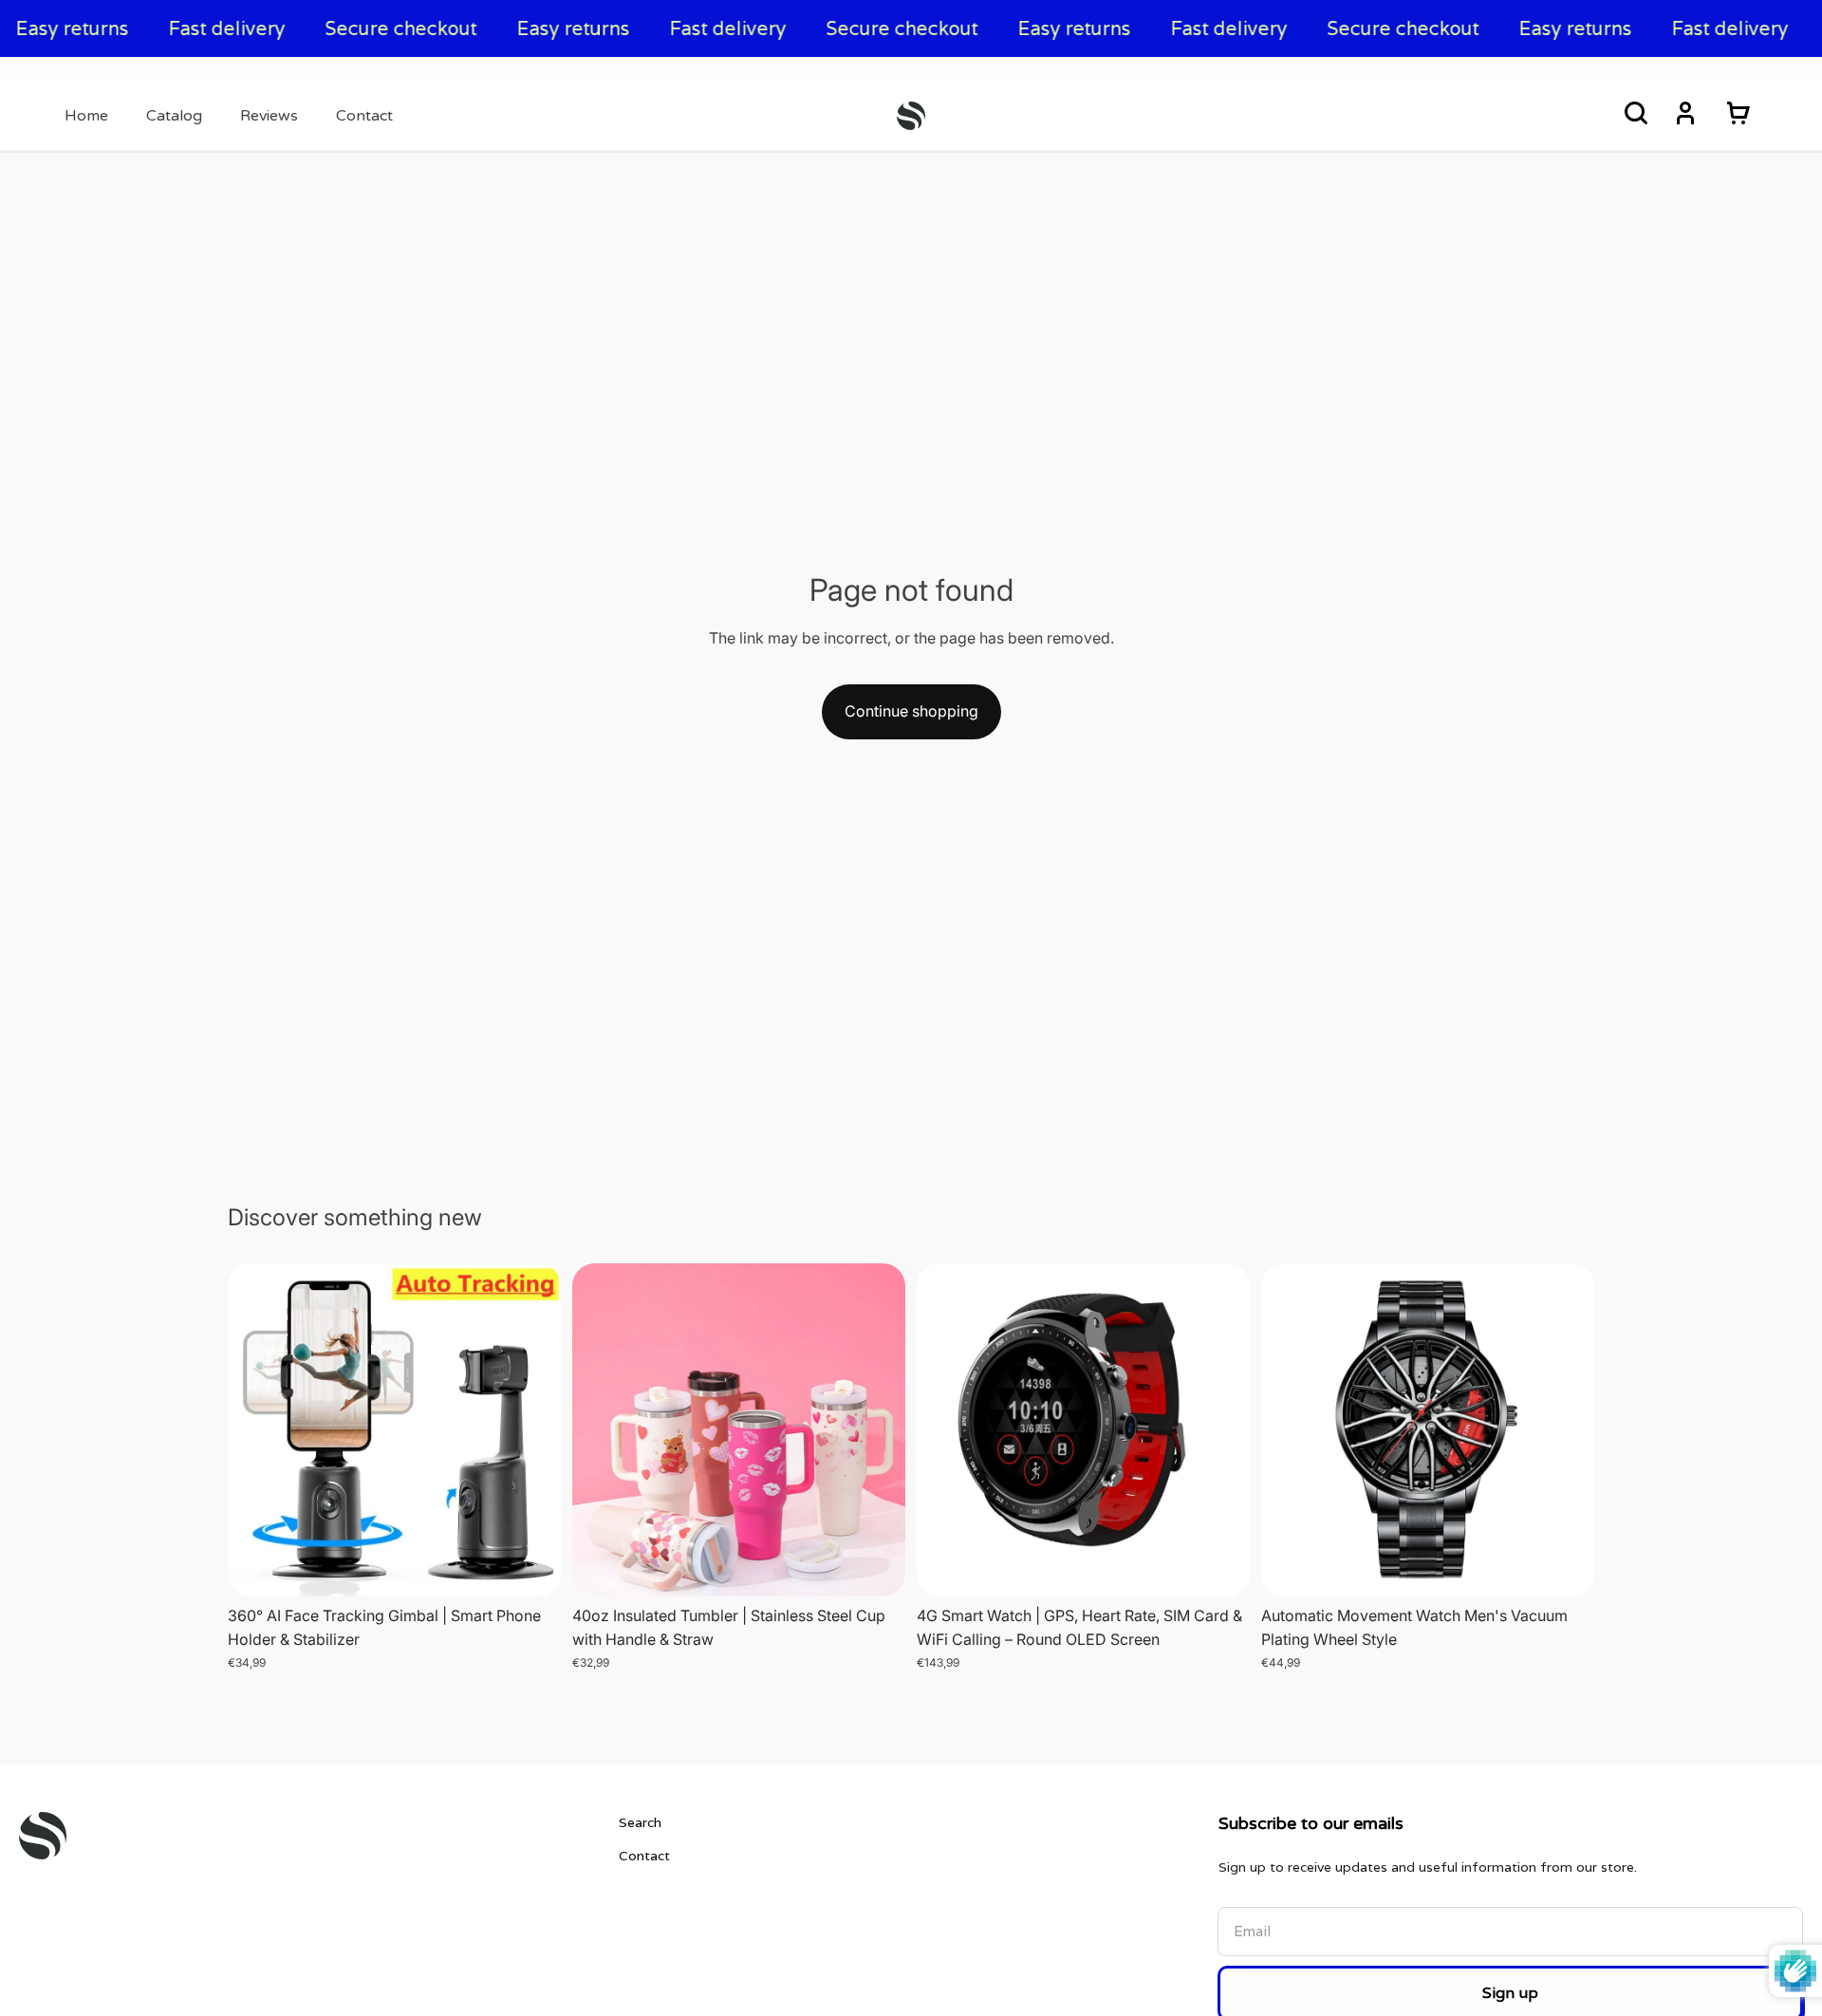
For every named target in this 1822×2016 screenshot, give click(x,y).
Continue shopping (911, 711)
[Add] (1220, 1567)
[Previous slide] (256, 1429)
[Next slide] (532, 1429)
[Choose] (531, 1567)
